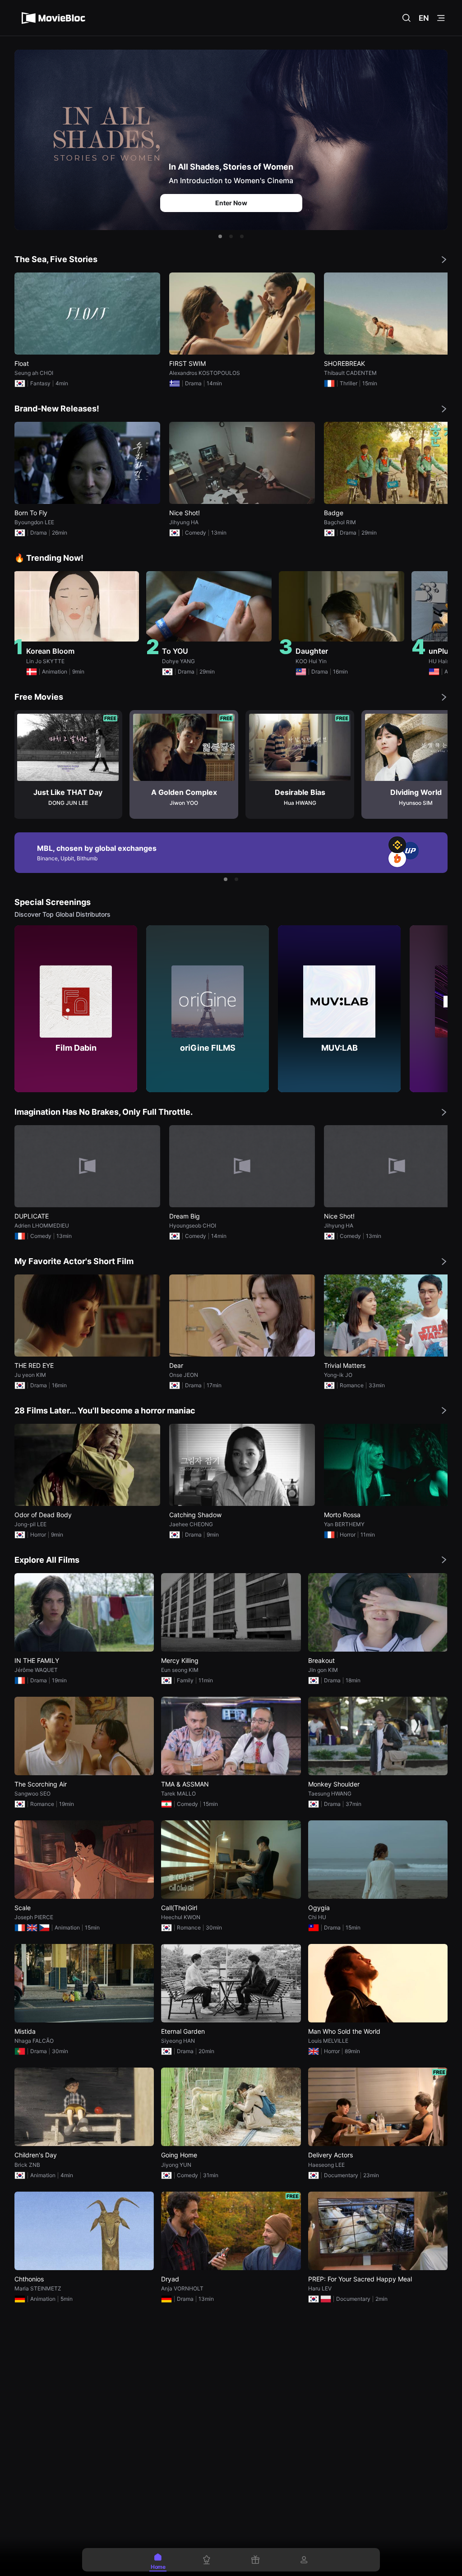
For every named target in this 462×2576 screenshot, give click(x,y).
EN (424, 18)
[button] (220, 236)
